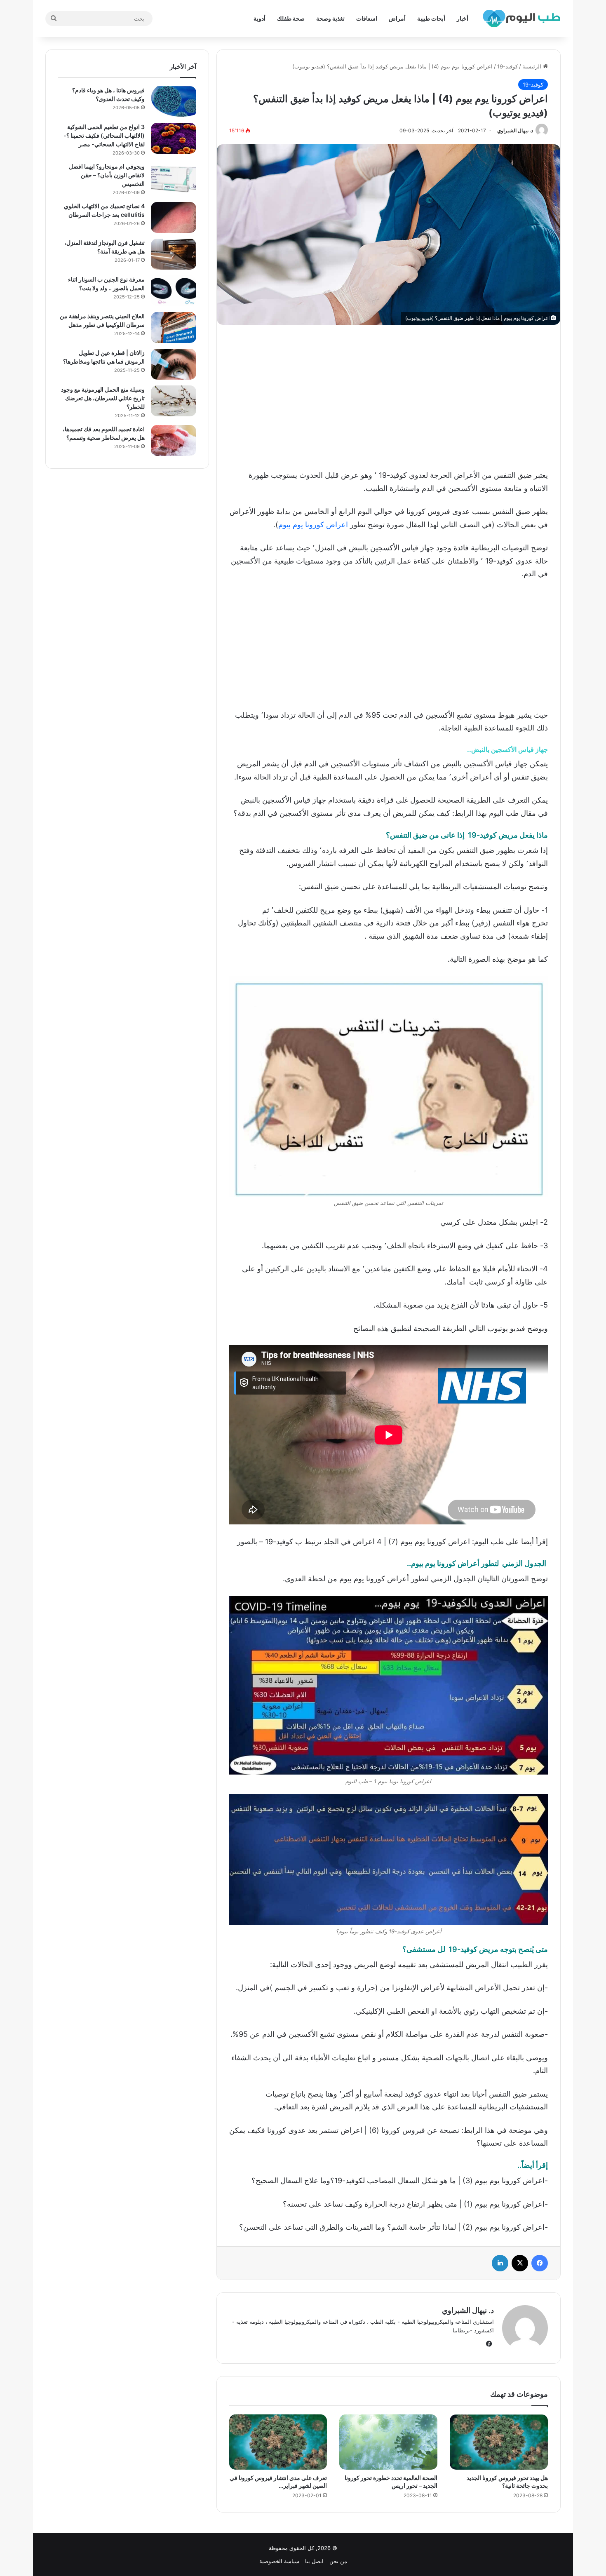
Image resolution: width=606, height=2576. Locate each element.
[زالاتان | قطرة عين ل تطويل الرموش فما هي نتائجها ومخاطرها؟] (174, 364)
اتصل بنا (314, 2561)
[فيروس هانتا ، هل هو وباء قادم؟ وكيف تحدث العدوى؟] (174, 102)
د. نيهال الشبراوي (515, 130)
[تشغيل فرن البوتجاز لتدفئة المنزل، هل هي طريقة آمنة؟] (174, 254)
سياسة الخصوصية (279, 2561)
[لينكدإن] (500, 2263)
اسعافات (367, 18)
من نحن (338, 2561)
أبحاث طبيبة (431, 18)
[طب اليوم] (521, 19)
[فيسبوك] (540, 2263)
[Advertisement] (388, 395)
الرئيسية (533, 66)
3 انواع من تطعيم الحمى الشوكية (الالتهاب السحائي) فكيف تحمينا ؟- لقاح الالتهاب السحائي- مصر (104, 135)
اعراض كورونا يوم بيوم (313, 525)
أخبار (463, 18)
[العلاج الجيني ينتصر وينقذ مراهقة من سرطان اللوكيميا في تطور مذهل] (174, 328)
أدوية (260, 18)
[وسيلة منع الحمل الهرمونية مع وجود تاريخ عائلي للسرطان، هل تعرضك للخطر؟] (174, 401)
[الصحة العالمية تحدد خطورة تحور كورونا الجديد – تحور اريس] (388, 2442)
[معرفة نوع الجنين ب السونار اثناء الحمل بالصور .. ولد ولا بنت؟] (174, 291)
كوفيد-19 (507, 66)
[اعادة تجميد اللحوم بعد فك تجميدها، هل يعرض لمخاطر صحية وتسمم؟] (174, 440)
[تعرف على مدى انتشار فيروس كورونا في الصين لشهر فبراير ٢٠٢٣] (278, 2442)
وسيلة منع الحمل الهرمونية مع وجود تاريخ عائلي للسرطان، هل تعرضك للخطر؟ (103, 398)
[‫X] (520, 2263)
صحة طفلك (291, 18)
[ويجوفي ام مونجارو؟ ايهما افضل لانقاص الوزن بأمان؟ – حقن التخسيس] (174, 178)
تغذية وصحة (330, 18)
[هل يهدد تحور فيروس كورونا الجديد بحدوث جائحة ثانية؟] (499, 2442)
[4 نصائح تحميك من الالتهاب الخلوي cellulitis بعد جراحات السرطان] (174, 217)
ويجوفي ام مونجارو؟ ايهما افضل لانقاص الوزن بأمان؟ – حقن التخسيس (107, 175)
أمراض (397, 18)
